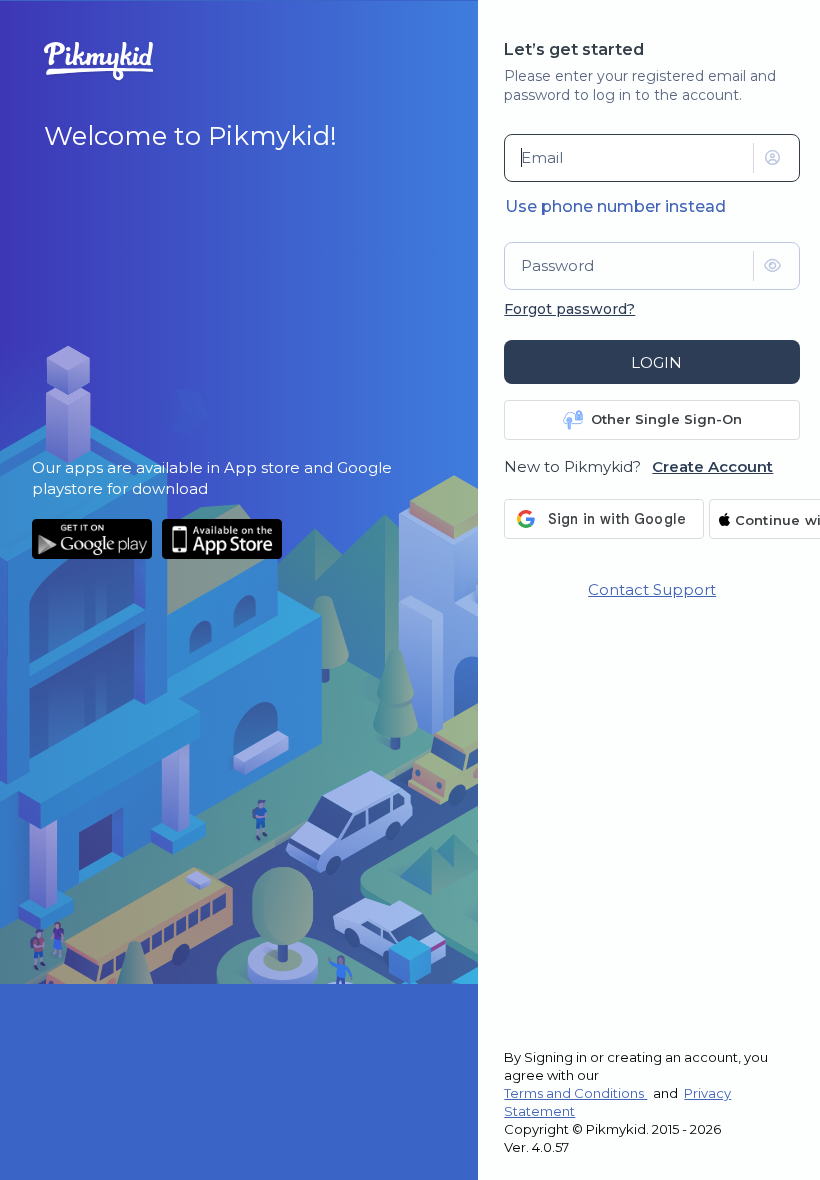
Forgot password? (569, 309)
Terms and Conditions (575, 1093)
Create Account (712, 466)
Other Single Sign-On (666, 419)
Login (656, 362)
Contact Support (652, 589)
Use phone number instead (615, 206)
